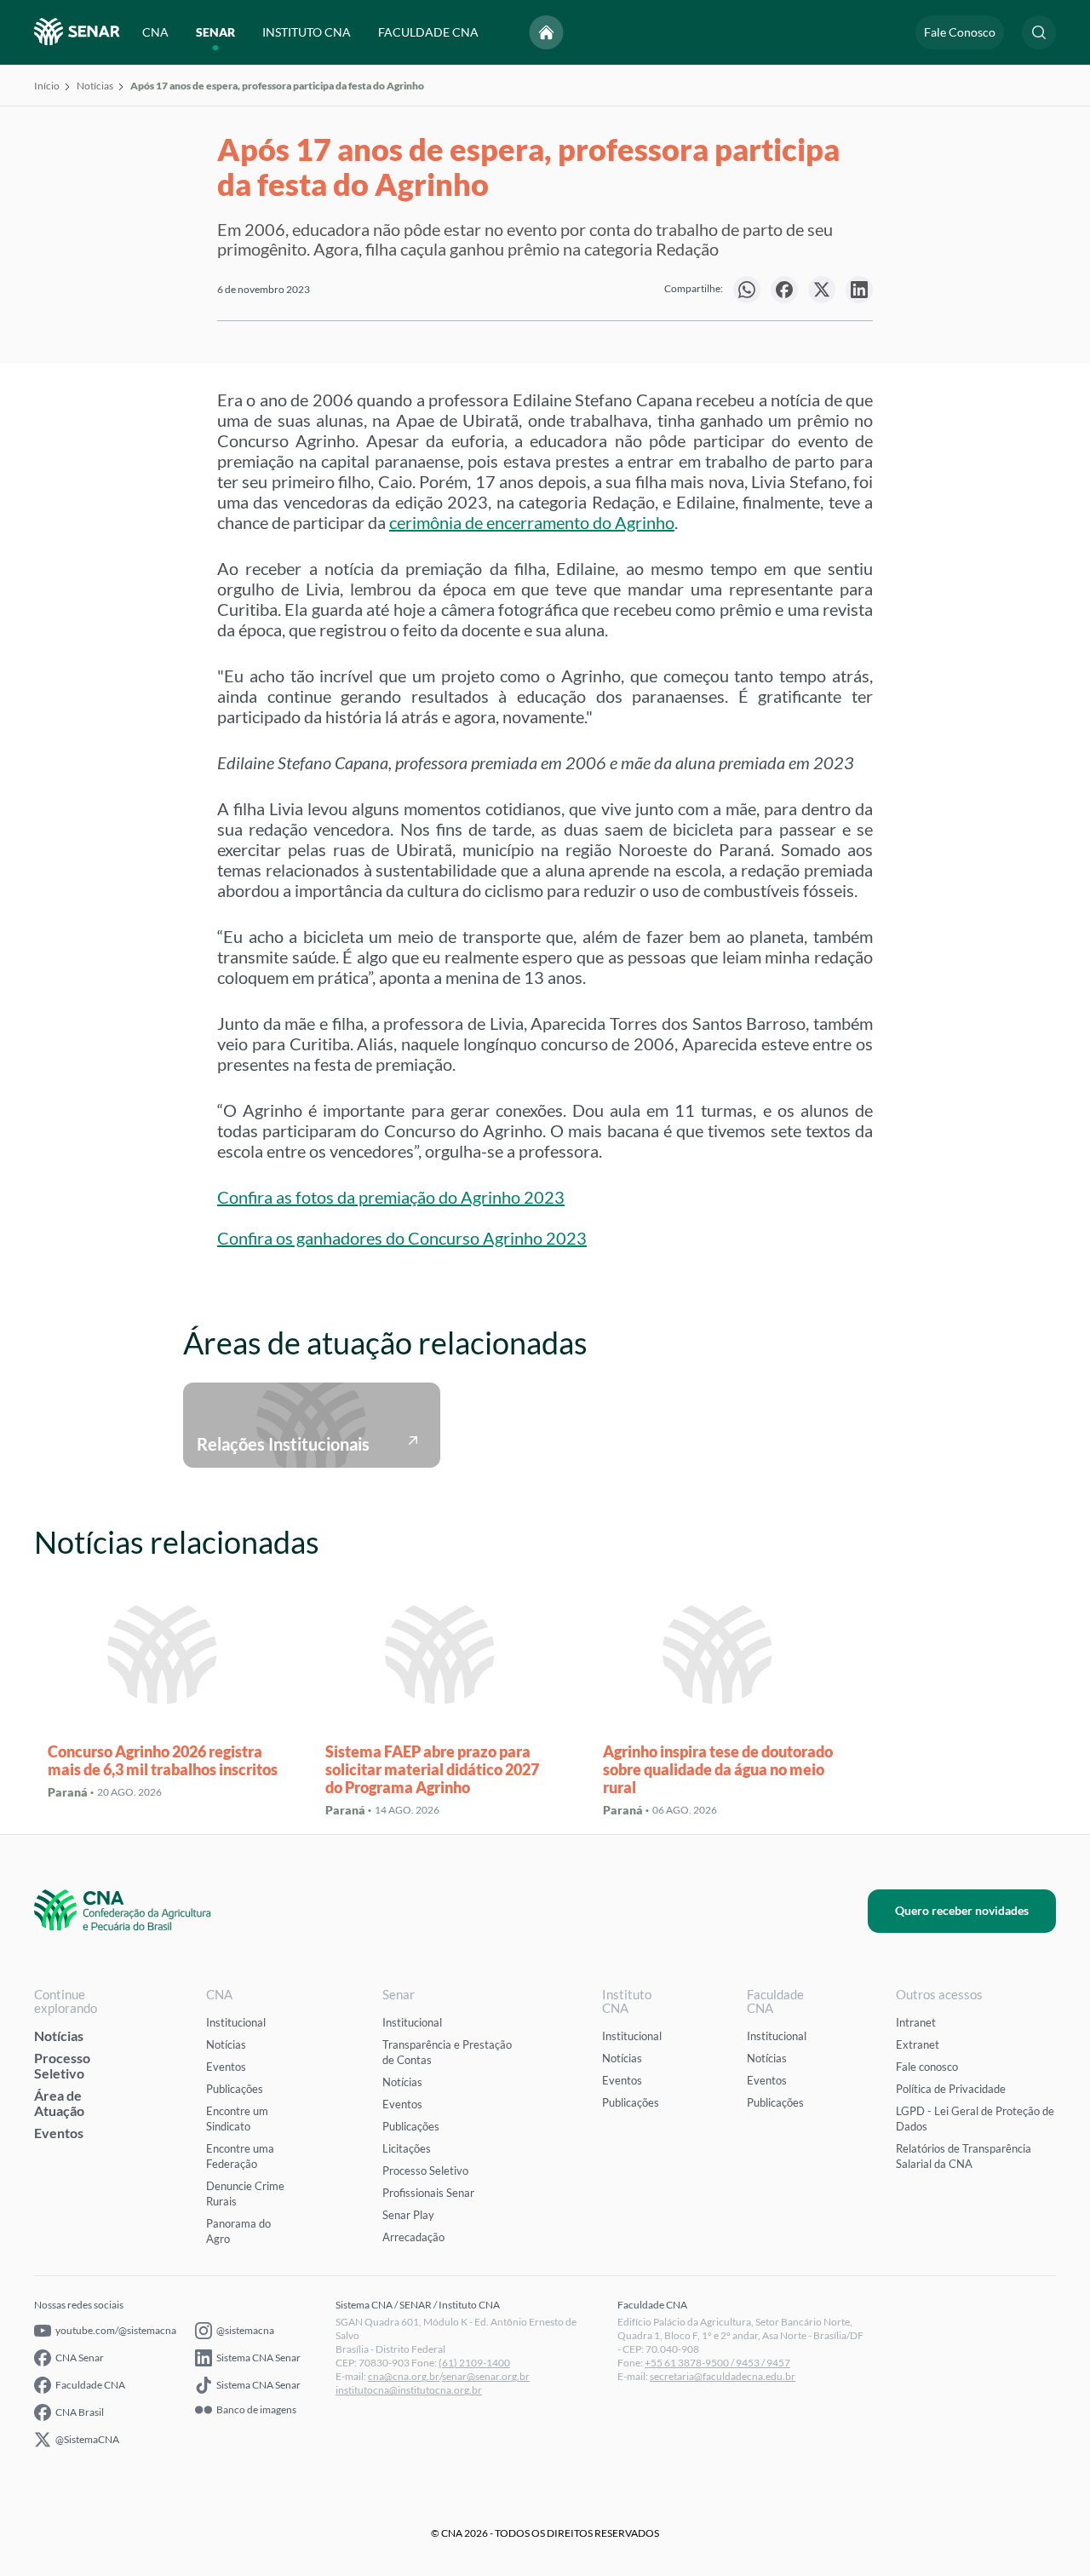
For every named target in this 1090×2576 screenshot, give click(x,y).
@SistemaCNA (87, 2439)
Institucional (236, 2022)
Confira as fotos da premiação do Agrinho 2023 (391, 1197)
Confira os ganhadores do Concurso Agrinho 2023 (402, 1238)
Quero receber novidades (962, 1910)
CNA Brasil (80, 2412)
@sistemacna (245, 2330)
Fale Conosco (960, 32)
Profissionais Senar (428, 2193)
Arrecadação (413, 2237)
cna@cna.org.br (404, 2376)
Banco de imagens (256, 2410)
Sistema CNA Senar (258, 2357)
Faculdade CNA (90, 2385)
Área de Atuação (59, 2103)
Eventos (59, 2133)
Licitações (407, 2148)
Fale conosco (927, 2067)
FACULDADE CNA (428, 32)
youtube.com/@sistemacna (116, 2330)
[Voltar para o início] (547, 32)
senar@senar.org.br (486, 2376)
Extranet (918, 2044)
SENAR (215, 32)
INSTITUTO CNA (307, 32)
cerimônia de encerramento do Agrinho (532, 522)
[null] (747, 290)
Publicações (235, 2089)
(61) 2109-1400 (474, 2363)
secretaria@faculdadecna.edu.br (723, 2376)
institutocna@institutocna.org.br (409, 2390)
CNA (155, 32)
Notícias (95, 86)
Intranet (916, 2022)
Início (47, 86)
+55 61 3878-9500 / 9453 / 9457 (717, 2363)
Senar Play (408, 2215)
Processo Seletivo (62, 2065)
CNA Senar (80, 2357)
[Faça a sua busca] (1039, 32)
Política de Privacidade (951, 2089)
